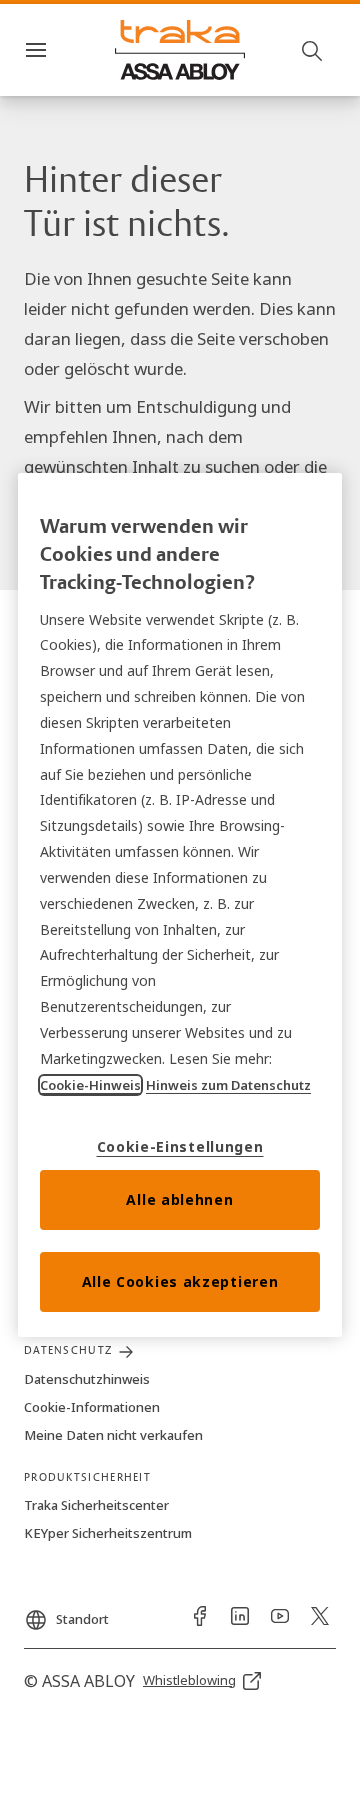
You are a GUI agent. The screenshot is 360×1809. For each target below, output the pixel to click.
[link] (200, 1616)
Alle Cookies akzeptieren (180, 1281)
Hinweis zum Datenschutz (228, 1085)
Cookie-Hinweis (90, 1085)
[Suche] (313, 50)
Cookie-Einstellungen (180, 1146)
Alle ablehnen (179, 1199)
